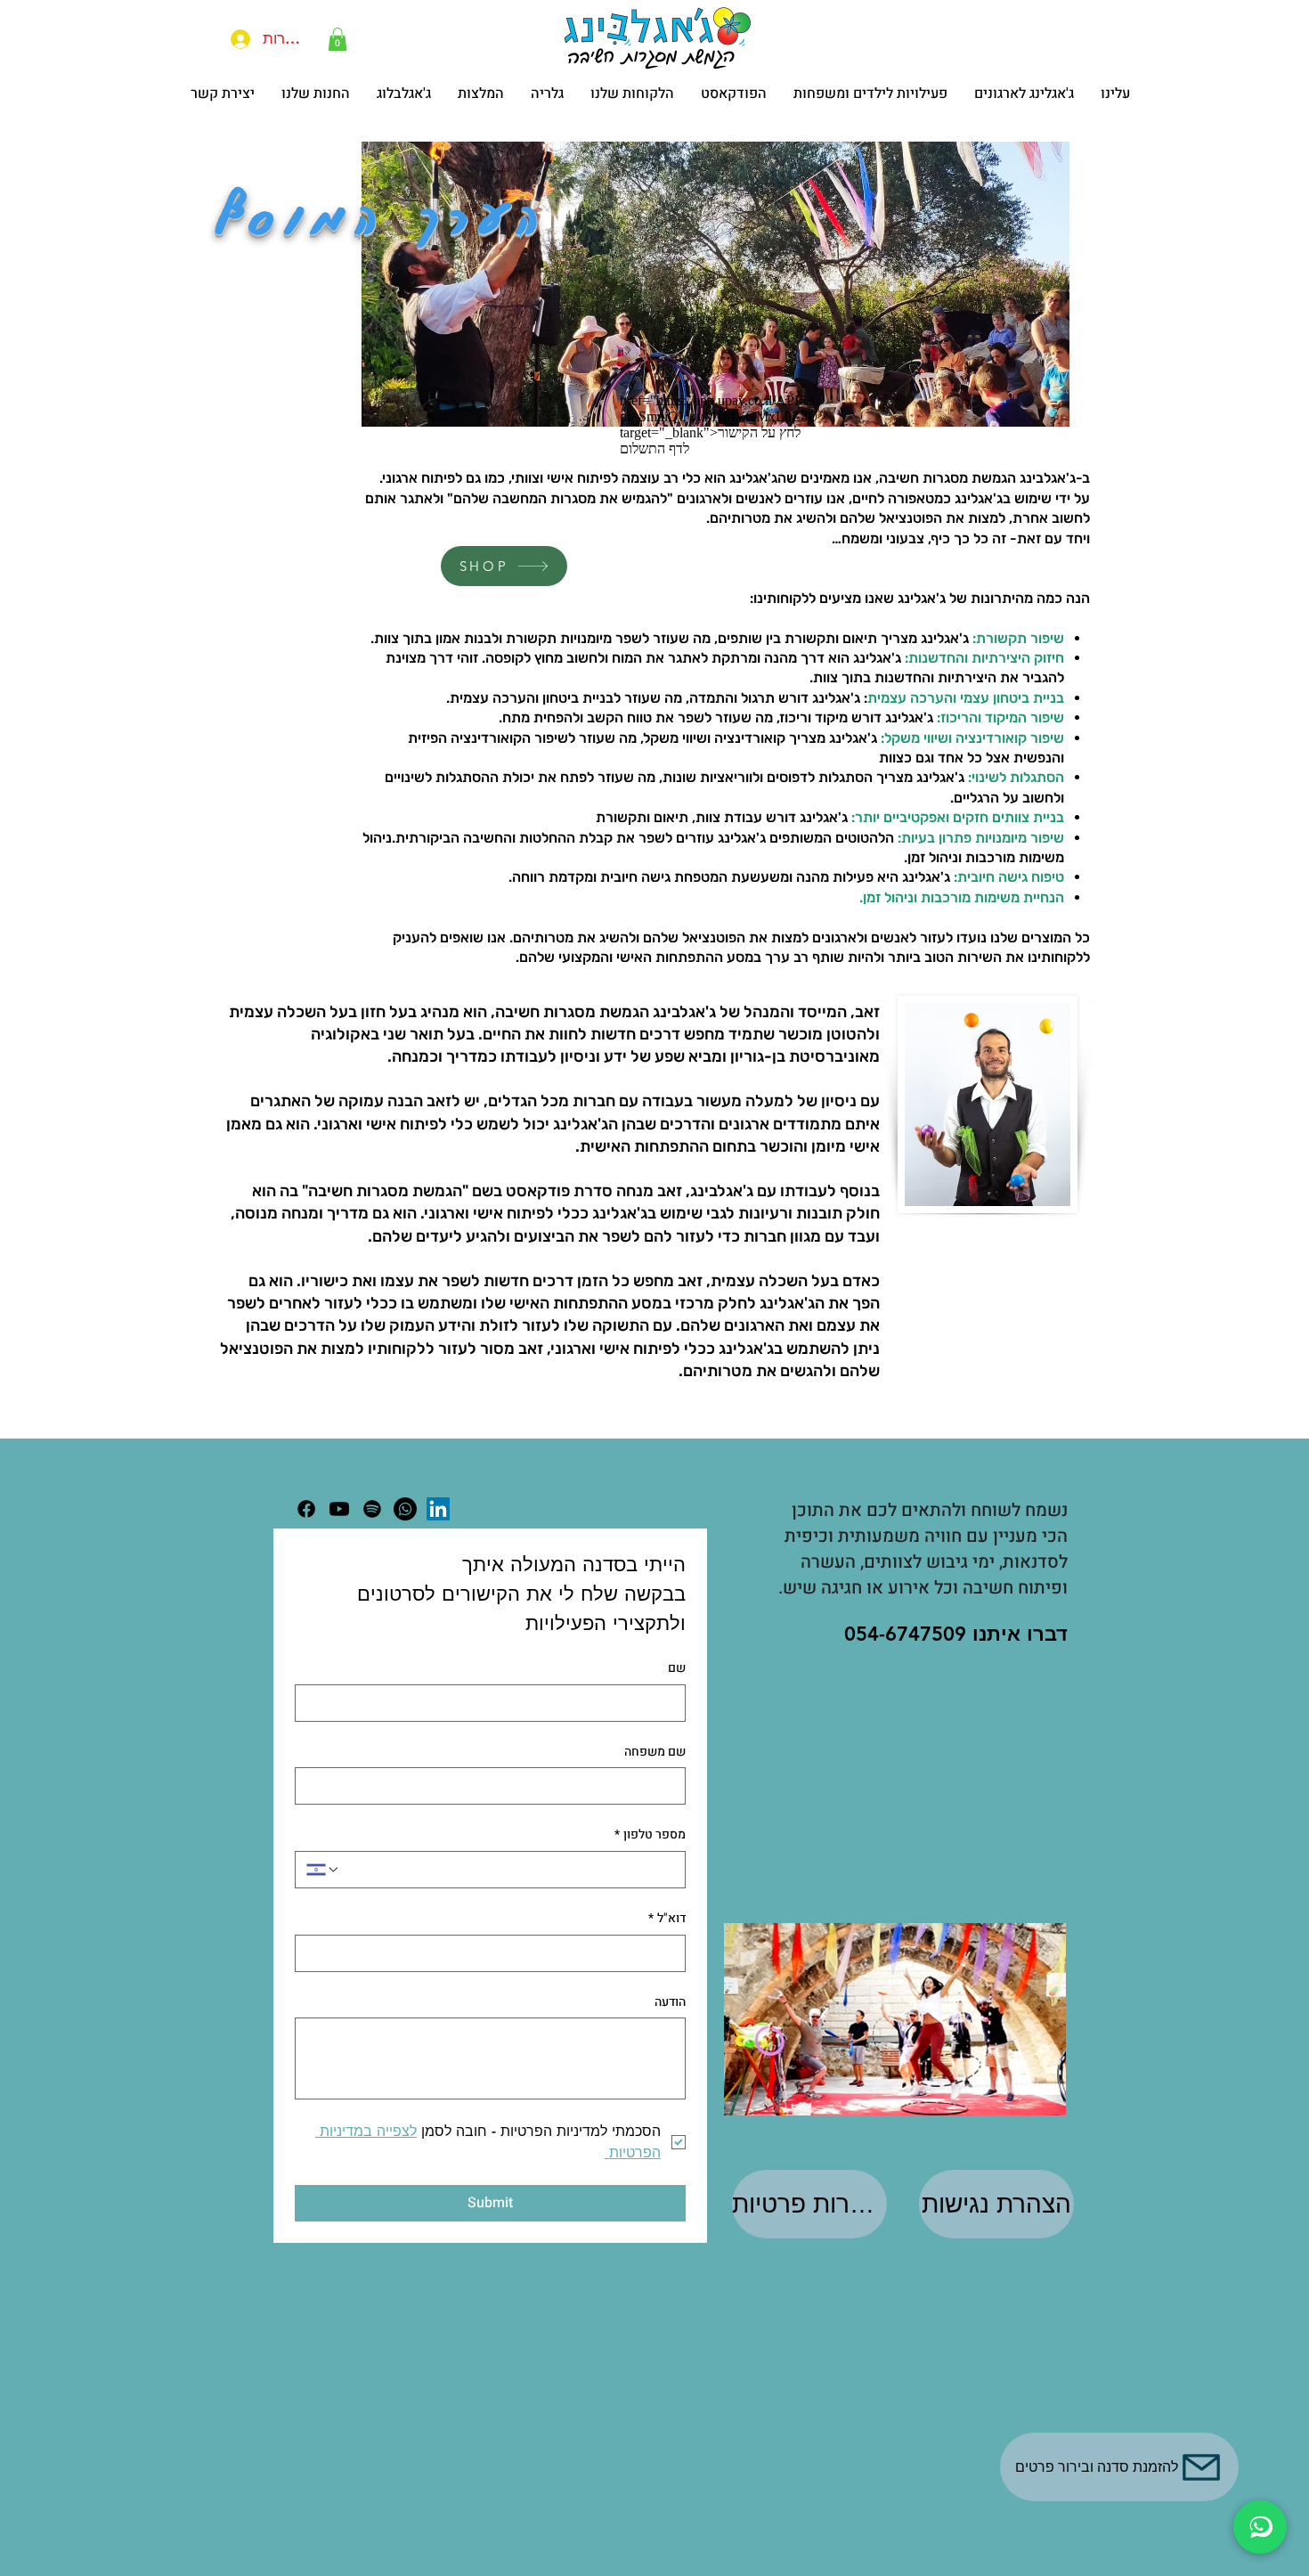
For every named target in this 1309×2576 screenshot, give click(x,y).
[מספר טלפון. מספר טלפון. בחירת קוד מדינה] (323, 1870)
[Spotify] (372, 1509)
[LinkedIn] (438, 1509)
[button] (337, 39)
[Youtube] (339, 1509)
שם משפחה (655, 1752)
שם (677, 1668)
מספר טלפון (650, 1835)
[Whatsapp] (405, 1509)
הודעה (670, 2002)
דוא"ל (667, 1919)
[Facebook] (306, 1509)
